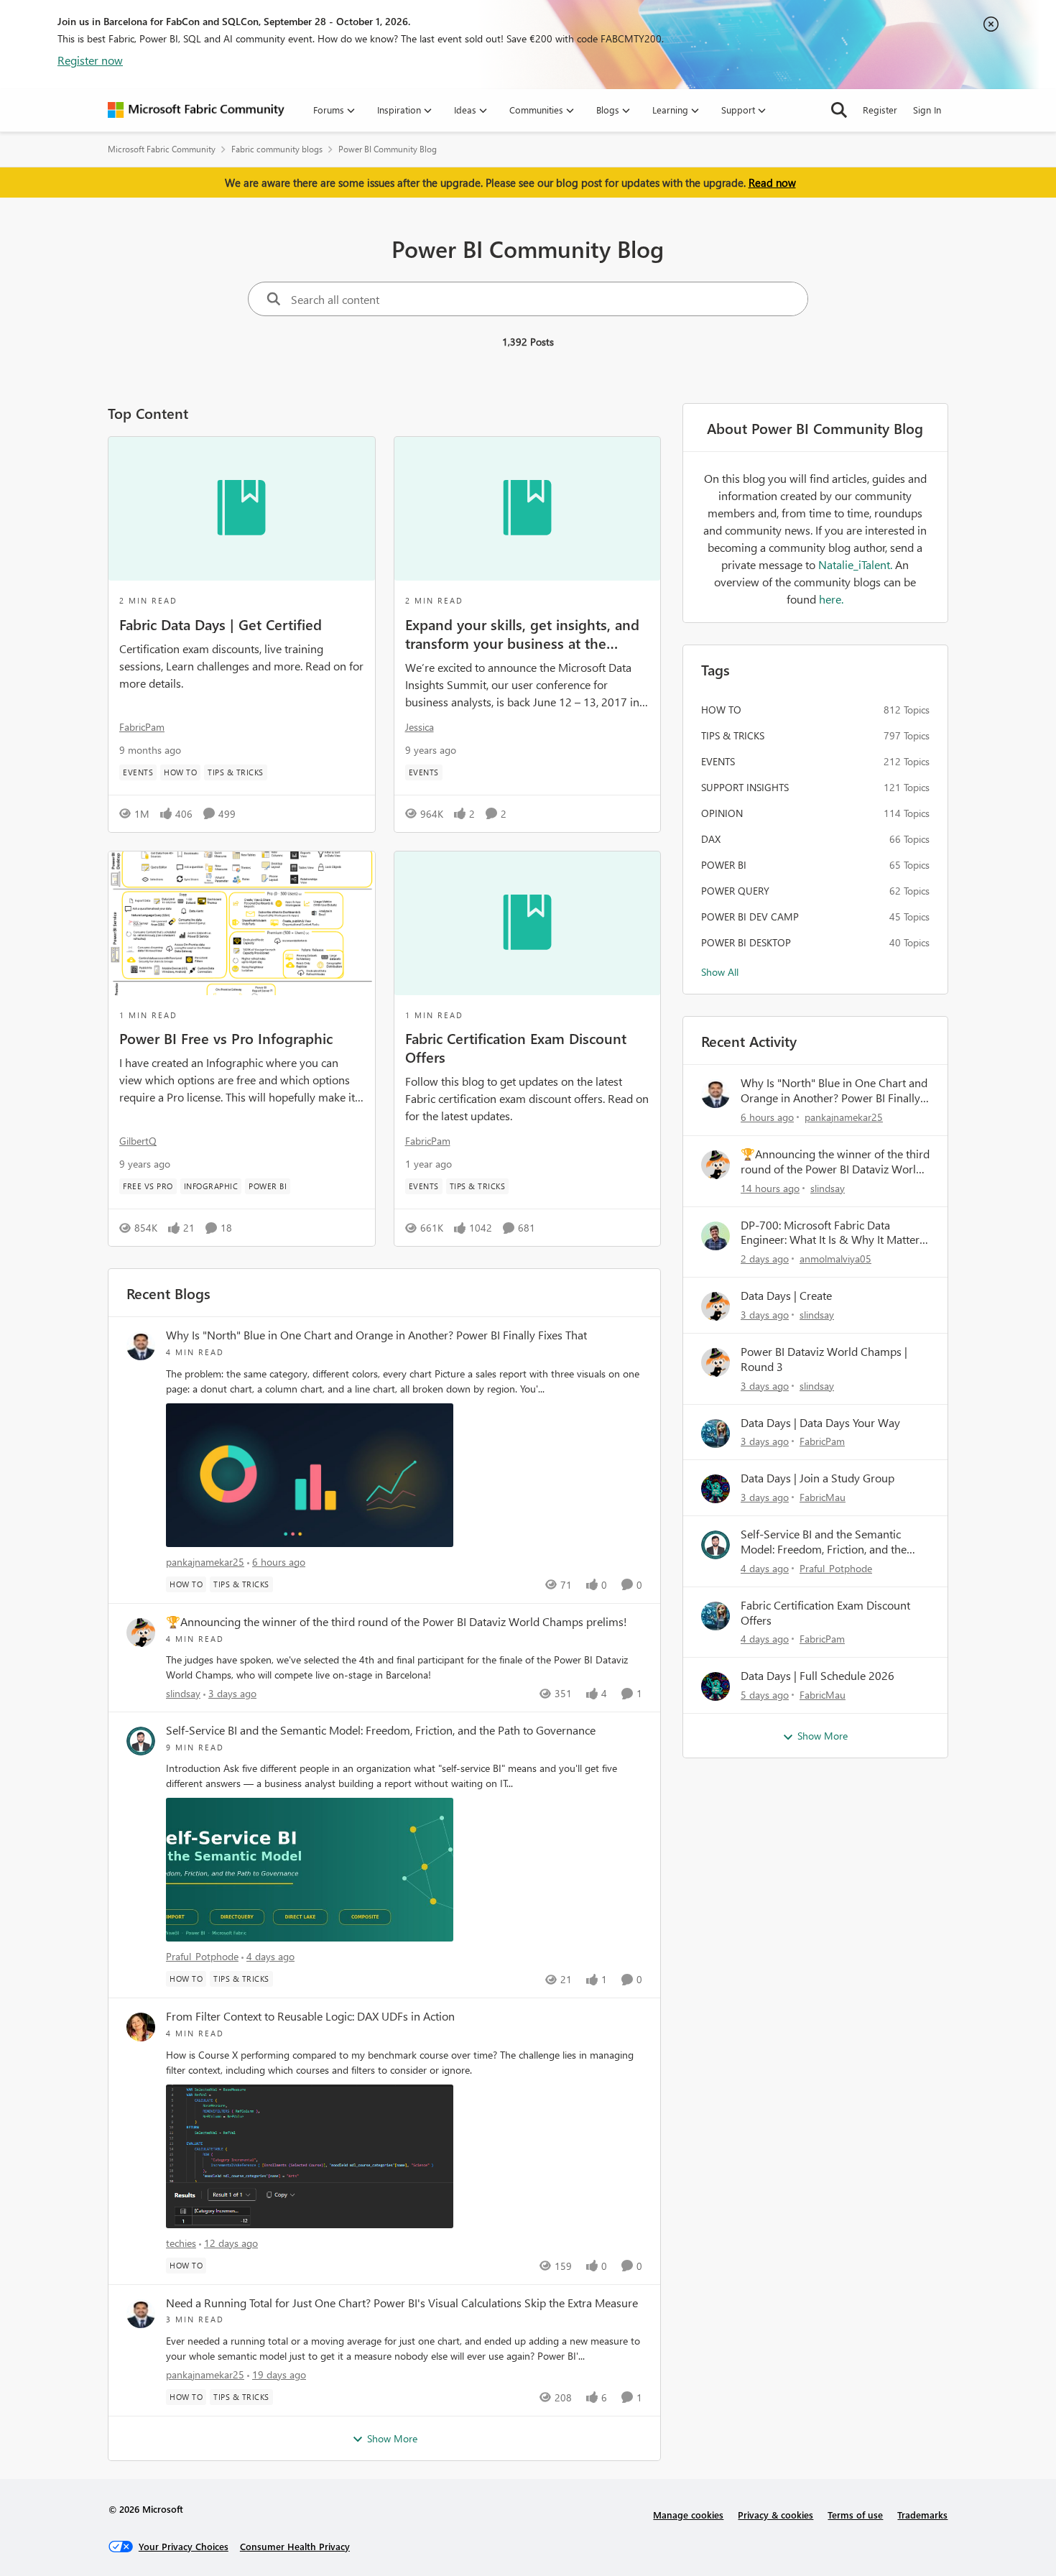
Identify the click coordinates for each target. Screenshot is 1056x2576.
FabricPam (142, 727)
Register (880, 110)
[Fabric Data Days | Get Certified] (242, 509)
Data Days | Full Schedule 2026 (818, 1676)
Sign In (927, 110)
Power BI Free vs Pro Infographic (226, 1038)
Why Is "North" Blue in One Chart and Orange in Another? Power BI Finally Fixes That (376, 1335)
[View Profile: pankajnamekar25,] (141, 1346)
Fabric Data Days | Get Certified (221, 624)
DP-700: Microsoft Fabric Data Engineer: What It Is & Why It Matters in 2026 (833, 1233)
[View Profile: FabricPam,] (715, 1434)
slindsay (183, 1693)
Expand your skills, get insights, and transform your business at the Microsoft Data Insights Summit (522, 633)
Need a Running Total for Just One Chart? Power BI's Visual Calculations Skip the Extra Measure (402, 2303)
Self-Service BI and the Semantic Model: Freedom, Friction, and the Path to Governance (381, 1730)
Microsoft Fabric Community (162, 149)
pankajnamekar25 (205, 1562)
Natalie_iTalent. (857, 564)
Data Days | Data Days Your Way (820, 1423)
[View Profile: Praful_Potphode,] (141, 1741)
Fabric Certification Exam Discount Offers (516, 1047)
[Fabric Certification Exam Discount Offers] (528, 923)
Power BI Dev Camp (750, 917)
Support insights (745, 787)
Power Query (735, 891)
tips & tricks (733, 735)
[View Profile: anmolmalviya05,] (715, 1236)
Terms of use (855, 2515)
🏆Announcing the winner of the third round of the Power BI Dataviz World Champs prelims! (397, 1622)
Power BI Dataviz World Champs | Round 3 (824, 1359)
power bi (724, 865)
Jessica (420, 727)
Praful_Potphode (202, 1956)
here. (831, 599)
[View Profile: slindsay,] (141, 1633)
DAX (711, 839)
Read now (772, 183)
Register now (90, 60)
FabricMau (823, 1497)
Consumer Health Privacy (295, 2546)
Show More (392, 2438)
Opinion (722, 813)
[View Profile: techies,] (141, 2027)
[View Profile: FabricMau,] (715, 1489)
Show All (720, 972)
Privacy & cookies (775, 2515)
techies (181, 2243)
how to (721, 710)
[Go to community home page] (196, 110)
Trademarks (922, 2515)
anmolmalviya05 (835, 1259)
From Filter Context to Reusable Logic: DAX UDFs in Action (310, 2016)
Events (718, 761)
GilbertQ (138, 1141)
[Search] (839, 110)
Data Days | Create (786, 1296)
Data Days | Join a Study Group (818, 1478)
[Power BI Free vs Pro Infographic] (242, 923)
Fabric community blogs (277, 149)
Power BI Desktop (746, 942)
